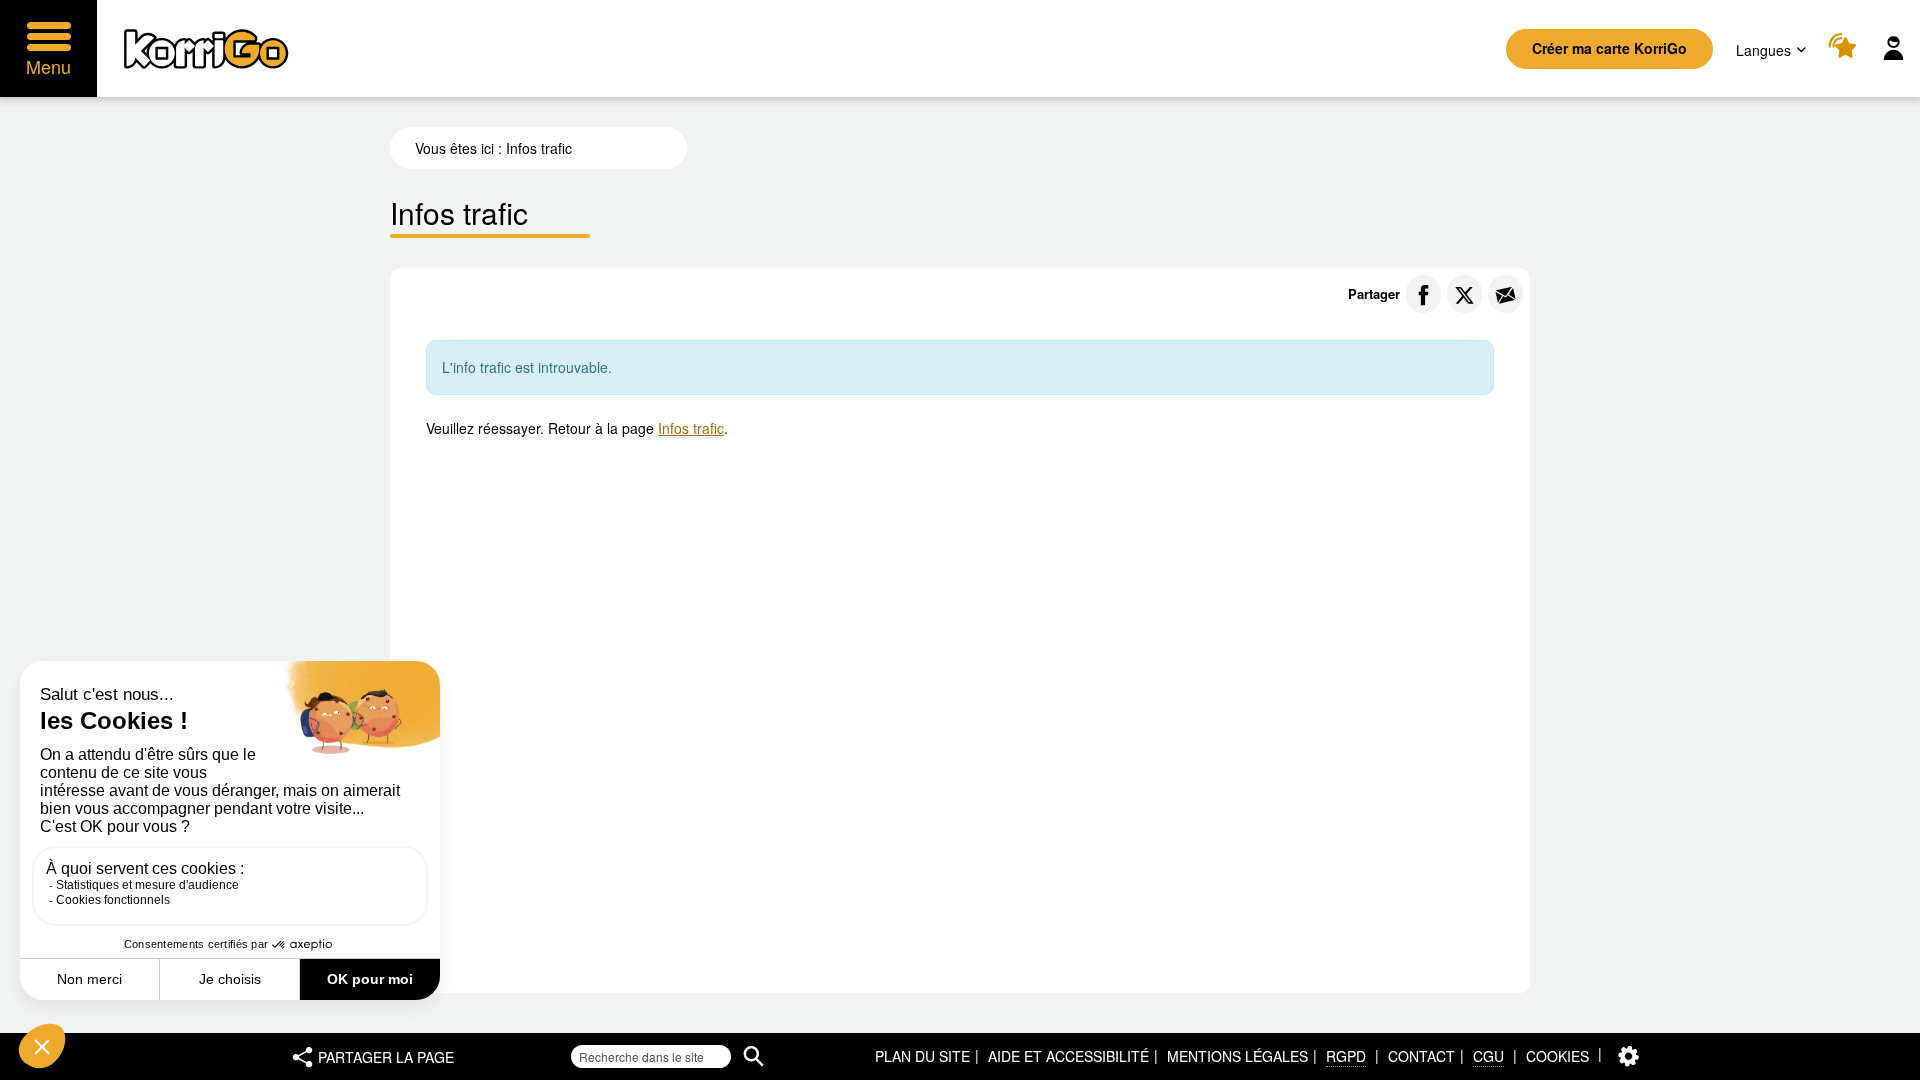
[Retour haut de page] (1883, 1063)
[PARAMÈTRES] (1628, 1056)
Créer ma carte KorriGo (1609, 48)
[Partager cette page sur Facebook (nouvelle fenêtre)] (1423, 294)
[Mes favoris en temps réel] (1845, 48)
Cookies (1557, 1056)
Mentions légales (1237, 1056)
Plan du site (922, 1056)
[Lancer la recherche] (753, 1056)
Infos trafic (691, 428)
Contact (1421, 1056)
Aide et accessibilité (1068, 1056)
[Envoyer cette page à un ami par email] (1505, 294)
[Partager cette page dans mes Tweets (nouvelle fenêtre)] (1464, 294)
